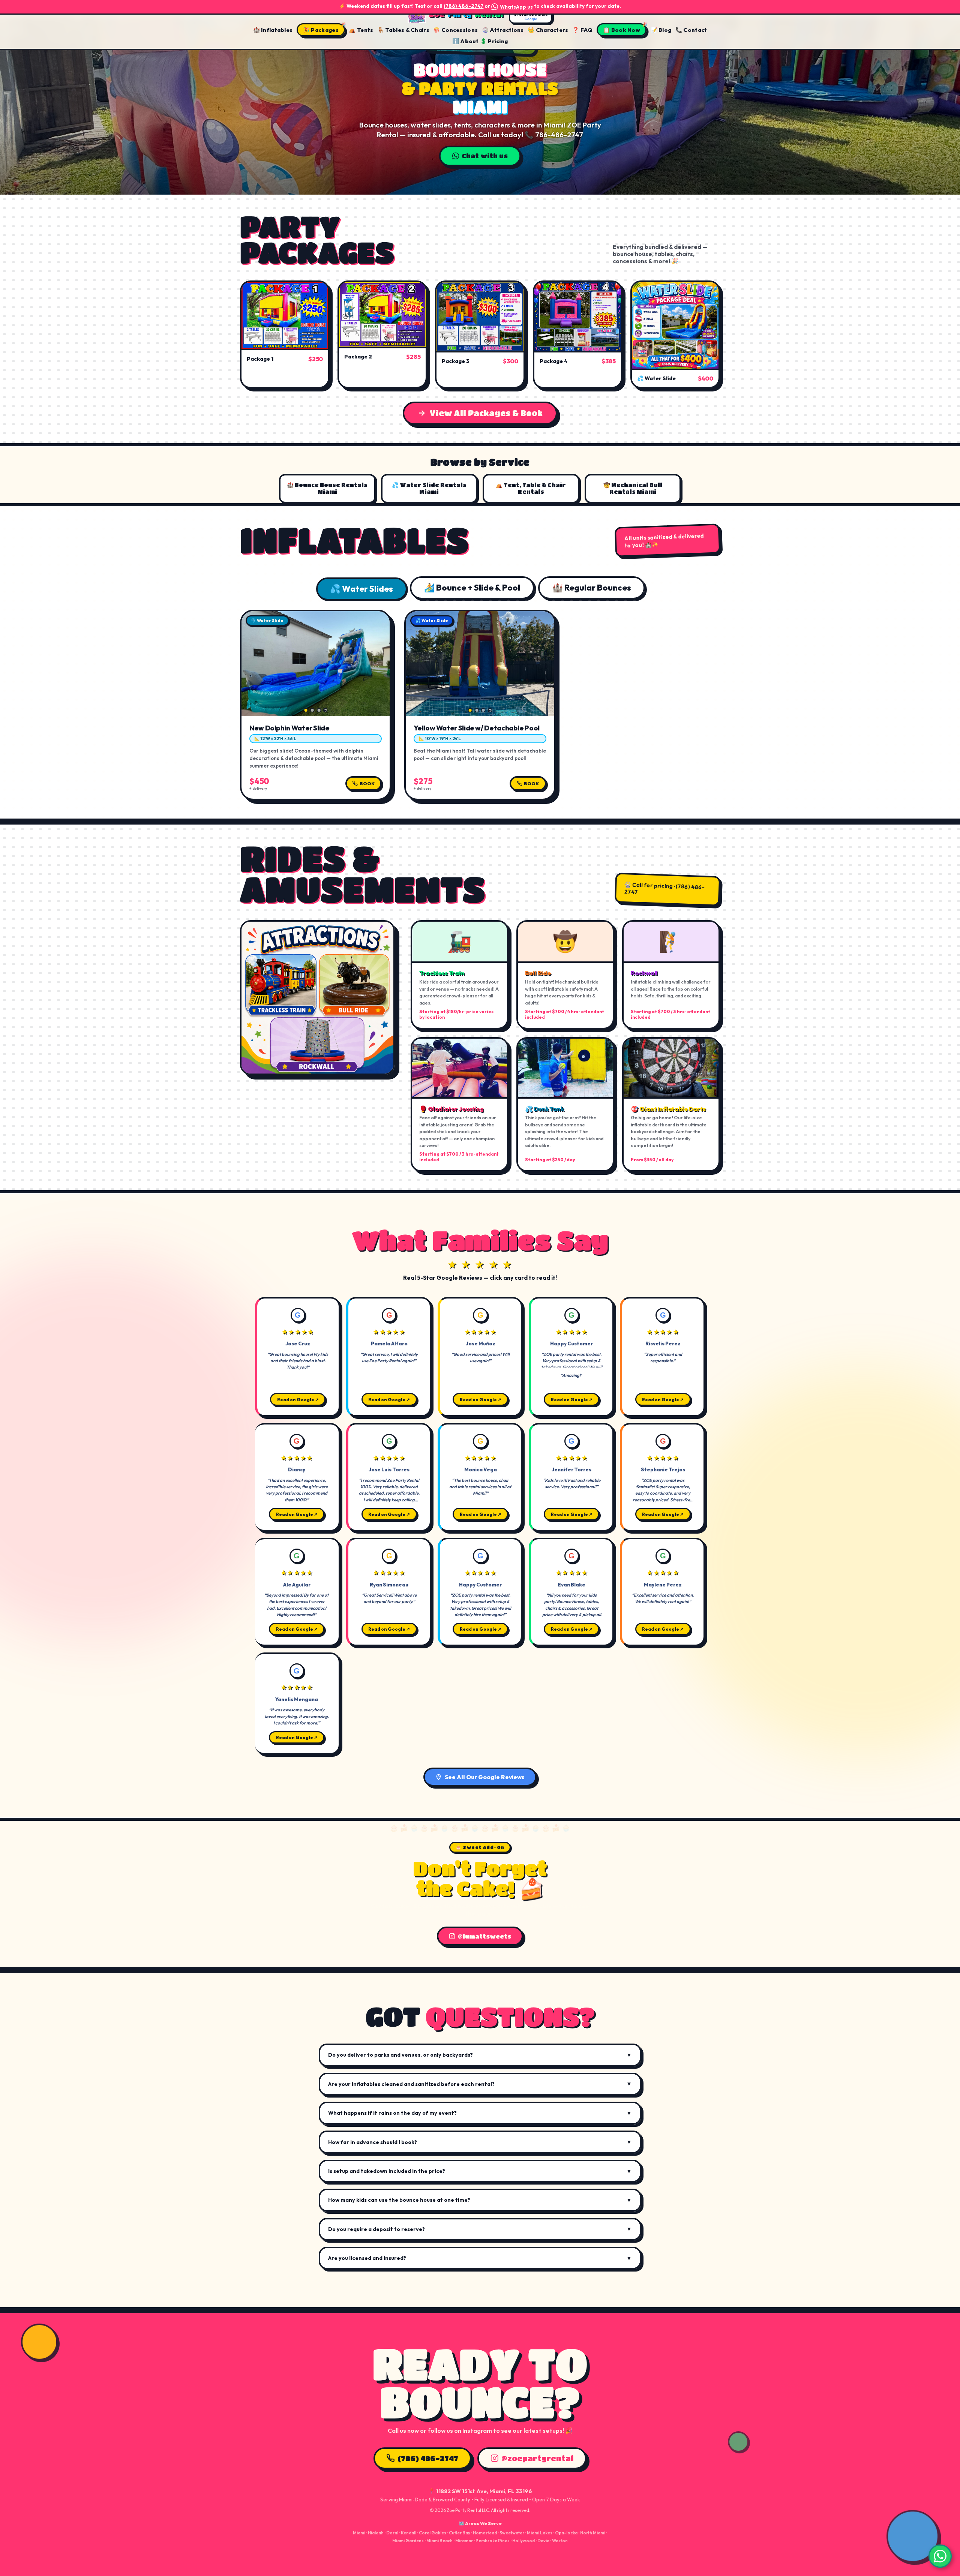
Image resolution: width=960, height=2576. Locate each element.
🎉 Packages (321, 30)
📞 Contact (691, 30)
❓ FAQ (582, 30)
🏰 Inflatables (273, 30)
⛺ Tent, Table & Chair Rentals (531, 488)
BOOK (367, 783)
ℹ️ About (466, 41)
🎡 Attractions (503, 30)
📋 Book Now (622, 30)
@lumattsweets (484, 1936)
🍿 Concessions (455, 30)
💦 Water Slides (361, 589)
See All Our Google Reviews (485, 1777)
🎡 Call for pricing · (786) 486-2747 (664, 888)
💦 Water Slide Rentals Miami (429, 488)
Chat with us (485, 154)
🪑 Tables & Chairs (403, 30)
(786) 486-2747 (463, 6)
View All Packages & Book (486, 413)
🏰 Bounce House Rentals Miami (327, 488)
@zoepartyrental (537, 2458)
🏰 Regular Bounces (592, 588)
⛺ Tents (361, 30)
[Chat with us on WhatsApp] (940, 2556)
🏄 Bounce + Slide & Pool (472, 588)
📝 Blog (661, 30)
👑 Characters (548, 30)
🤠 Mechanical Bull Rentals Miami (633, 488)
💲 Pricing (494, 41)
